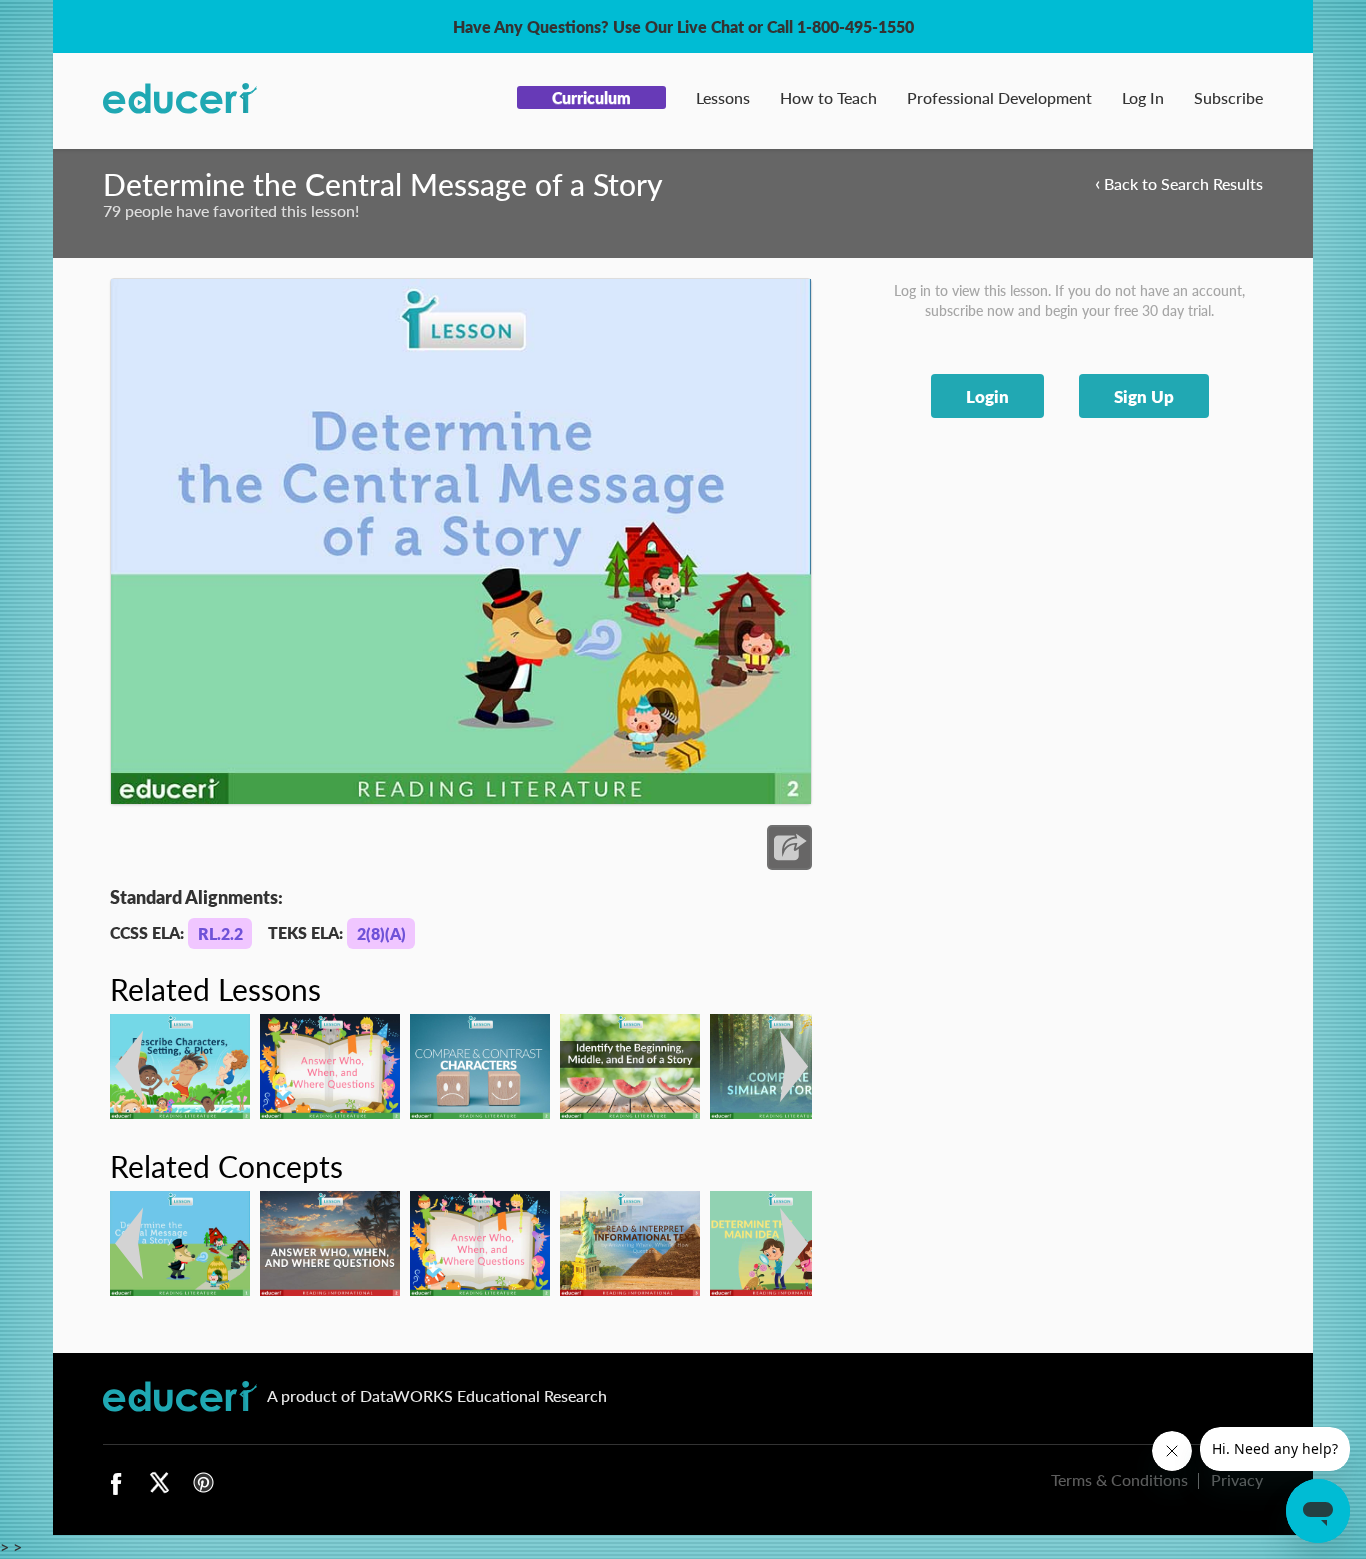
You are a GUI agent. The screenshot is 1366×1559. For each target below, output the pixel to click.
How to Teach (828, 97)
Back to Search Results (1179, 182)
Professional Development (999, 97)
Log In (1143, 97)
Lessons (723, 97)
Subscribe (1228, 97)
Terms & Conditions (1119, 1479)
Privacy (1237, 1479)
